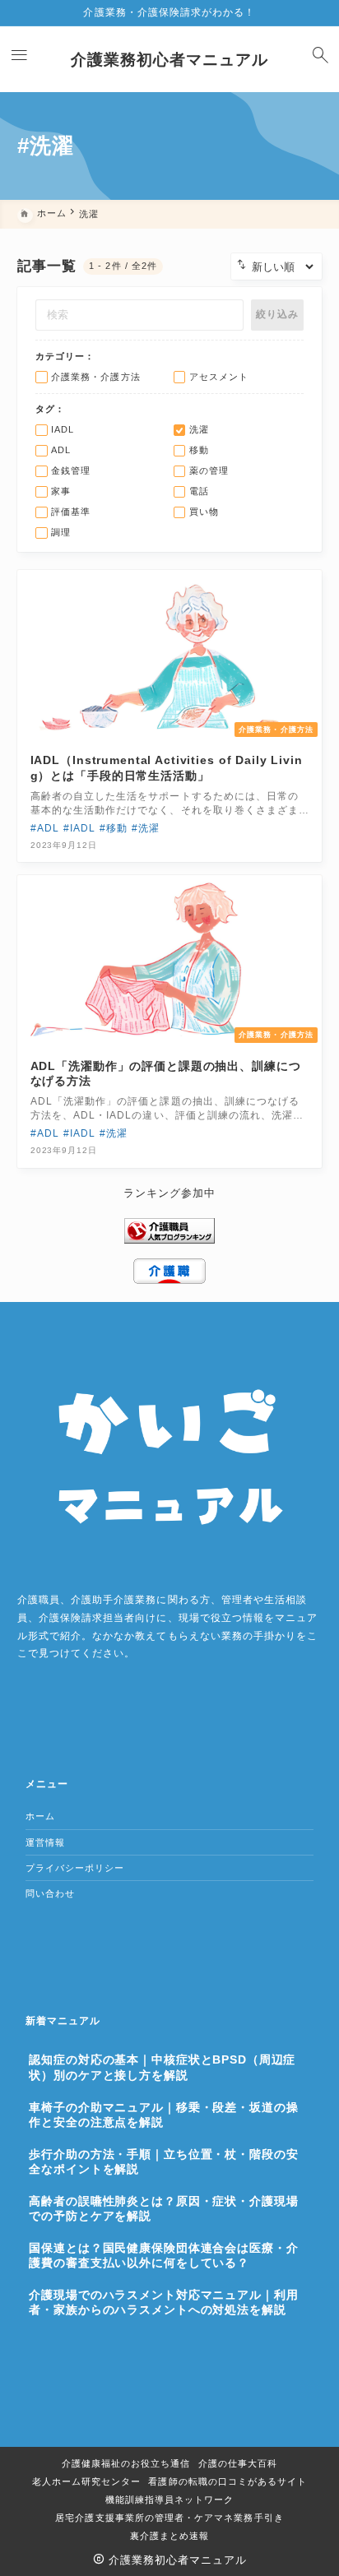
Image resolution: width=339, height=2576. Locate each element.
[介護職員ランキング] (169, 1230)
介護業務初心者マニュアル (170, 60)
